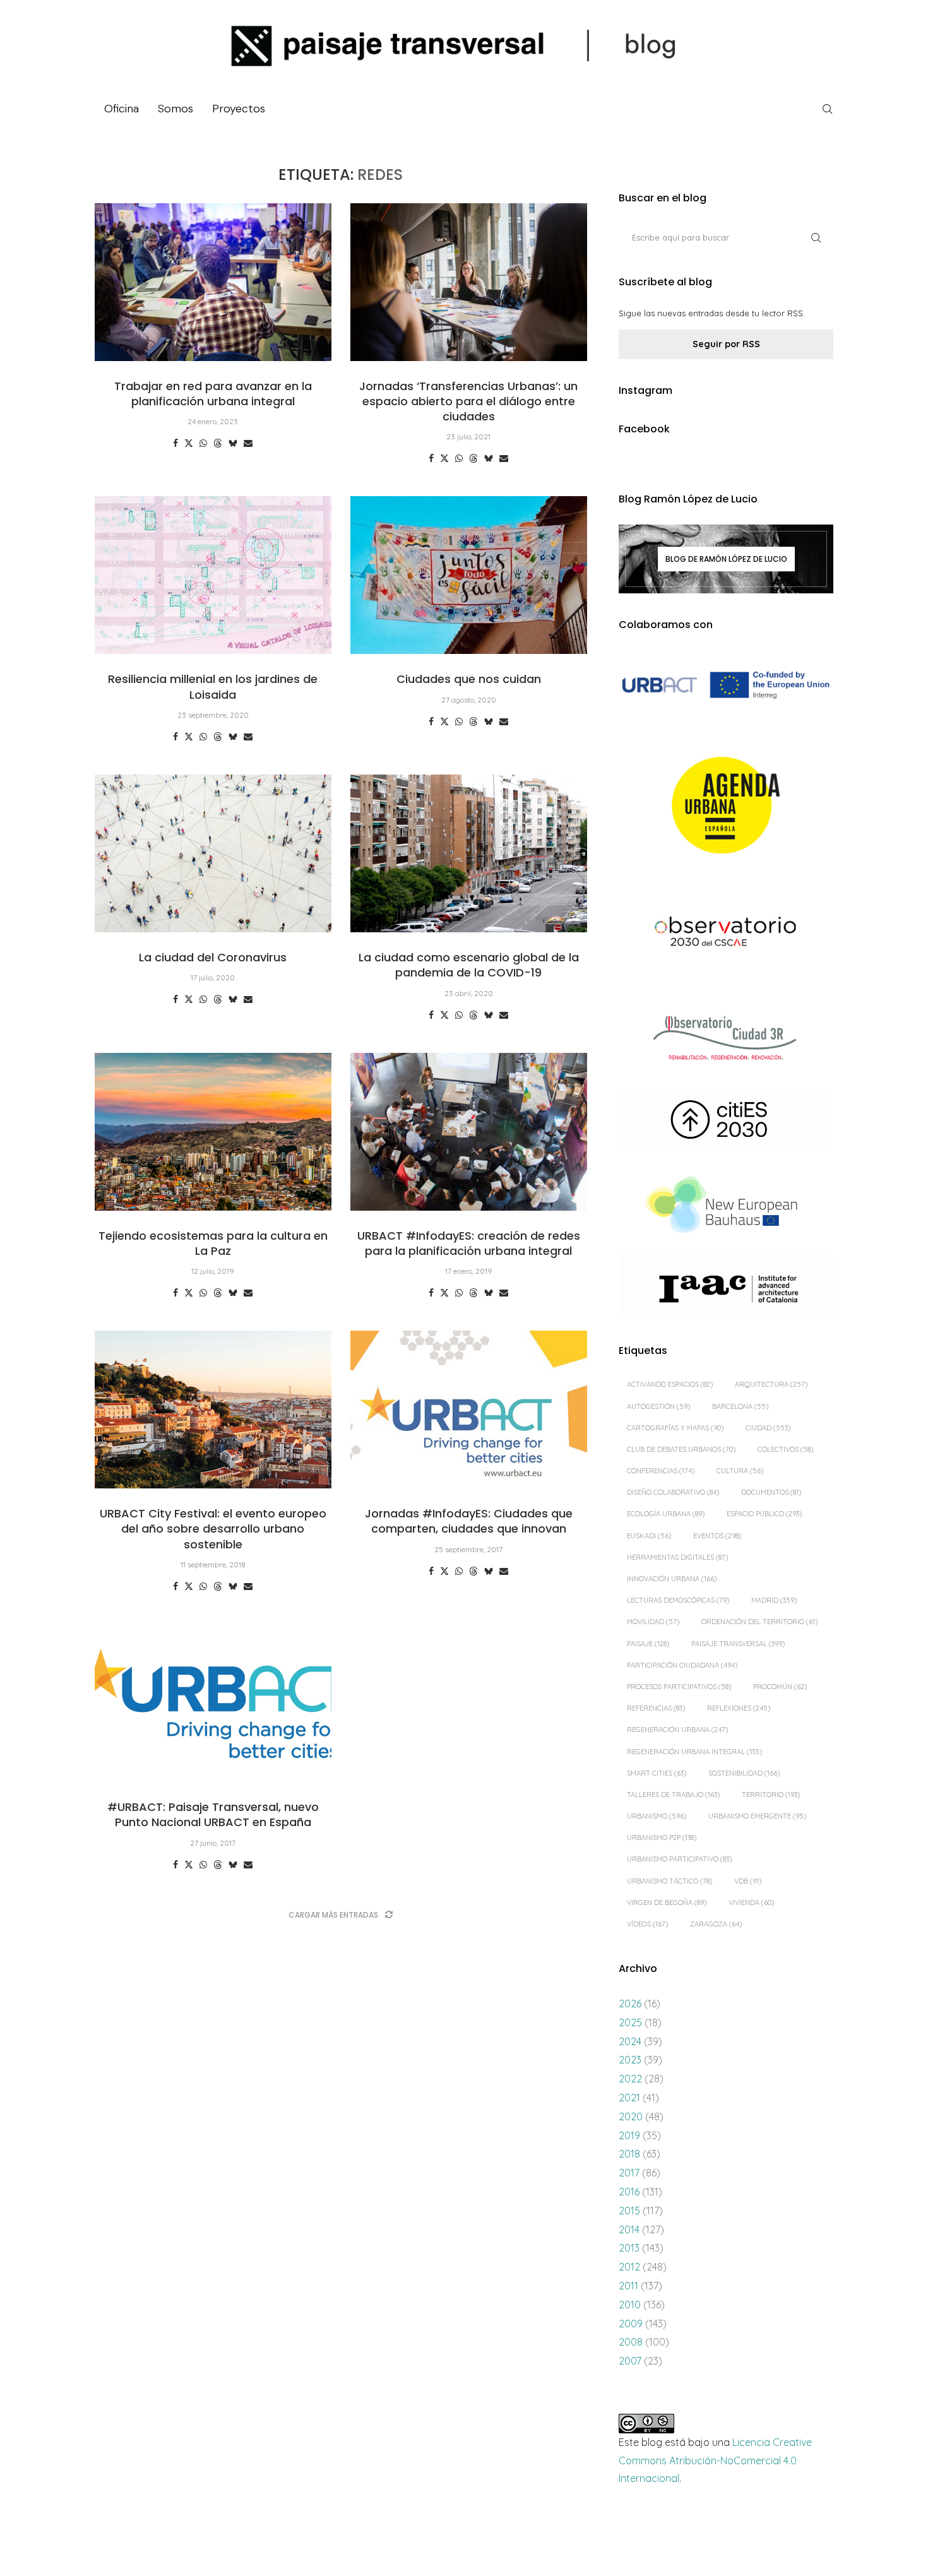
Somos (175, 109)
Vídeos (647, 1924)
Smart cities (657, 1773)
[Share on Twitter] (189, 443)
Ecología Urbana (666, 1514)
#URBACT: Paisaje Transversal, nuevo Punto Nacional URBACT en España (213, 1814)
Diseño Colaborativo (673, 1492)
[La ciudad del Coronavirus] (213, 853)
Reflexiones (739, 1708)
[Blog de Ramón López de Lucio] (726, 559)
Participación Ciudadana (682, 1665)
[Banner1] (726, 685)
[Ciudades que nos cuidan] (469, 575)
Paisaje (648, 1644)
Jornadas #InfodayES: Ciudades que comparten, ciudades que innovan (469, 1521)
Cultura (740, 1471)
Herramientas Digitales (677, 1557)
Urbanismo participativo (679, 1859)
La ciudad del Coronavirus (213, 957)
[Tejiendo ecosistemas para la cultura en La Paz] (213, 1132)
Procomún (780, 1687)
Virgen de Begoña (667, 1902)
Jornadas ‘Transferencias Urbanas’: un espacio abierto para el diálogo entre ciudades (468, 401)
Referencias (656, 1708)
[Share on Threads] (218, 443)
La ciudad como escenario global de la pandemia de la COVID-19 (469, 965)
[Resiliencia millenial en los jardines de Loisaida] (213, 575)
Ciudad (768, 1428)
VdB (748, 1881)
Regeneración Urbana (677, 1730)
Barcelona (740, 1406)
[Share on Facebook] (175, 443)
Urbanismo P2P (662, 1837)
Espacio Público (764, 1514)
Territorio (771, 1795)
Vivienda (751, 1902)
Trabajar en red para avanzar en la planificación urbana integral (213, 394)
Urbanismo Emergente (757, 1816)
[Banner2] (726, 806)
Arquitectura (771, 1384)
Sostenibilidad (744, 1773)
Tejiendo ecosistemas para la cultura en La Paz (213, 1243)
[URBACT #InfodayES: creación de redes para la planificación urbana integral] (469, 1132)
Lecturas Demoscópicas (678, 1600)
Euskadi (649, 1536)
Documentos (771, 1492)
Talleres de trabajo (673, 1795)
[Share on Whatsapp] (203, 443)
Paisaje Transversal (738, 1644)
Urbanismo (657, 1816)
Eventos (717, 1536)
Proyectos (239, 109)
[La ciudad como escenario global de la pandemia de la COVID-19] (469, 853)
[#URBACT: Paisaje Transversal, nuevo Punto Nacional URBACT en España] (213, 1703)
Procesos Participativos (679, 1687)
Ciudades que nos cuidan (469, 679)
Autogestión (658, 1406)
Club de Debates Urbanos (681, 1449)
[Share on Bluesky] (233, 443)
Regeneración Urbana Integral (694, 1752)
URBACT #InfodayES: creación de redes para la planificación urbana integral (469, 1243)
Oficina (122, 109)
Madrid (774, 1600)
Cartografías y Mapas (675, 1428)
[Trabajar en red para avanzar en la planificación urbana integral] (213, 282)
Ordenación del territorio (759, 1622)
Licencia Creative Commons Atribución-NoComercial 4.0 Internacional (715, 2460)
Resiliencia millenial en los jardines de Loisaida (213, 686)
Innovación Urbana (672, 1579)
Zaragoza (716, 1924)
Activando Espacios (670, 1384)
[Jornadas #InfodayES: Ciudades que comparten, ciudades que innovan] (469, 1410)
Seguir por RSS (726, 344)
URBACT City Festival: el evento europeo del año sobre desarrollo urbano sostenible (213, 1529)
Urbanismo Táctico (669, 1881)
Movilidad (653, 1622)
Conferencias (661, 1471)
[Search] (827, 109)
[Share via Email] (248, 443)
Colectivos (785, 1449)
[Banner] (726, 933)
